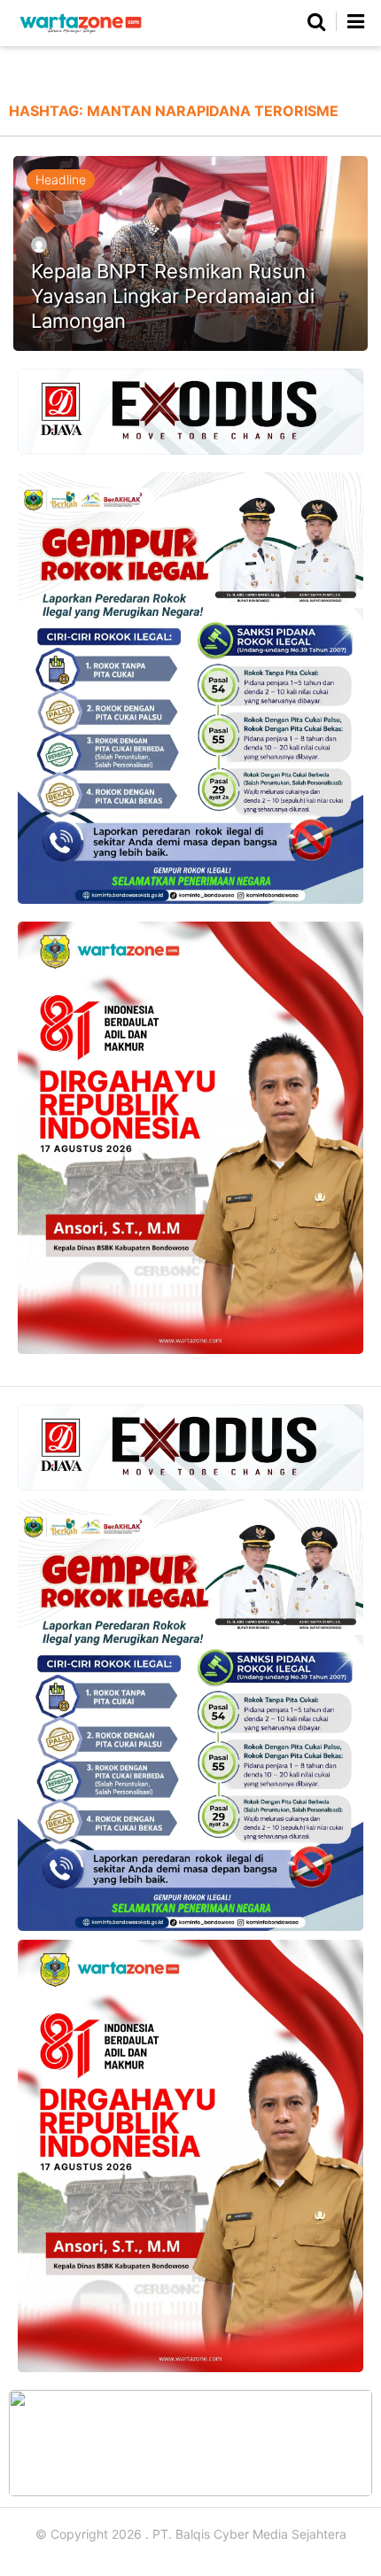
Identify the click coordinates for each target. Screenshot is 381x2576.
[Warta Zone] (81, 33)
